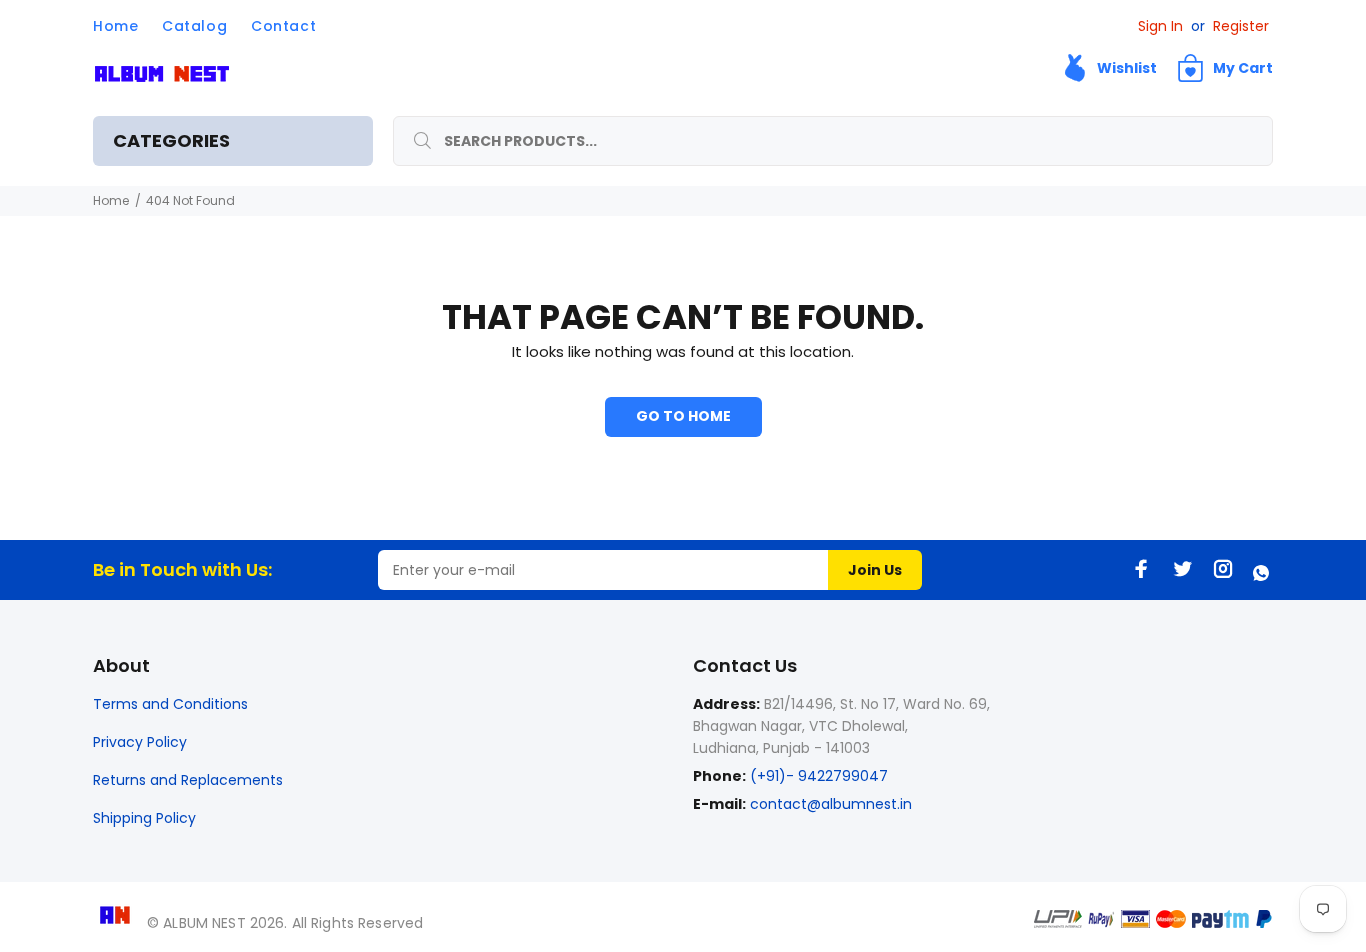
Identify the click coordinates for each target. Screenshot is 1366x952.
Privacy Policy (140, 742)
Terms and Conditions (170, 704)
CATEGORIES (171, 140)
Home (111, 200)
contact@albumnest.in (831, 804)
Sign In (1160, 26)
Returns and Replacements (188, 780)
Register (1241, 26)
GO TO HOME (683, 416)
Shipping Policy (144, 818)
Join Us (875, 570)
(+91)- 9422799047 (817, 776)
